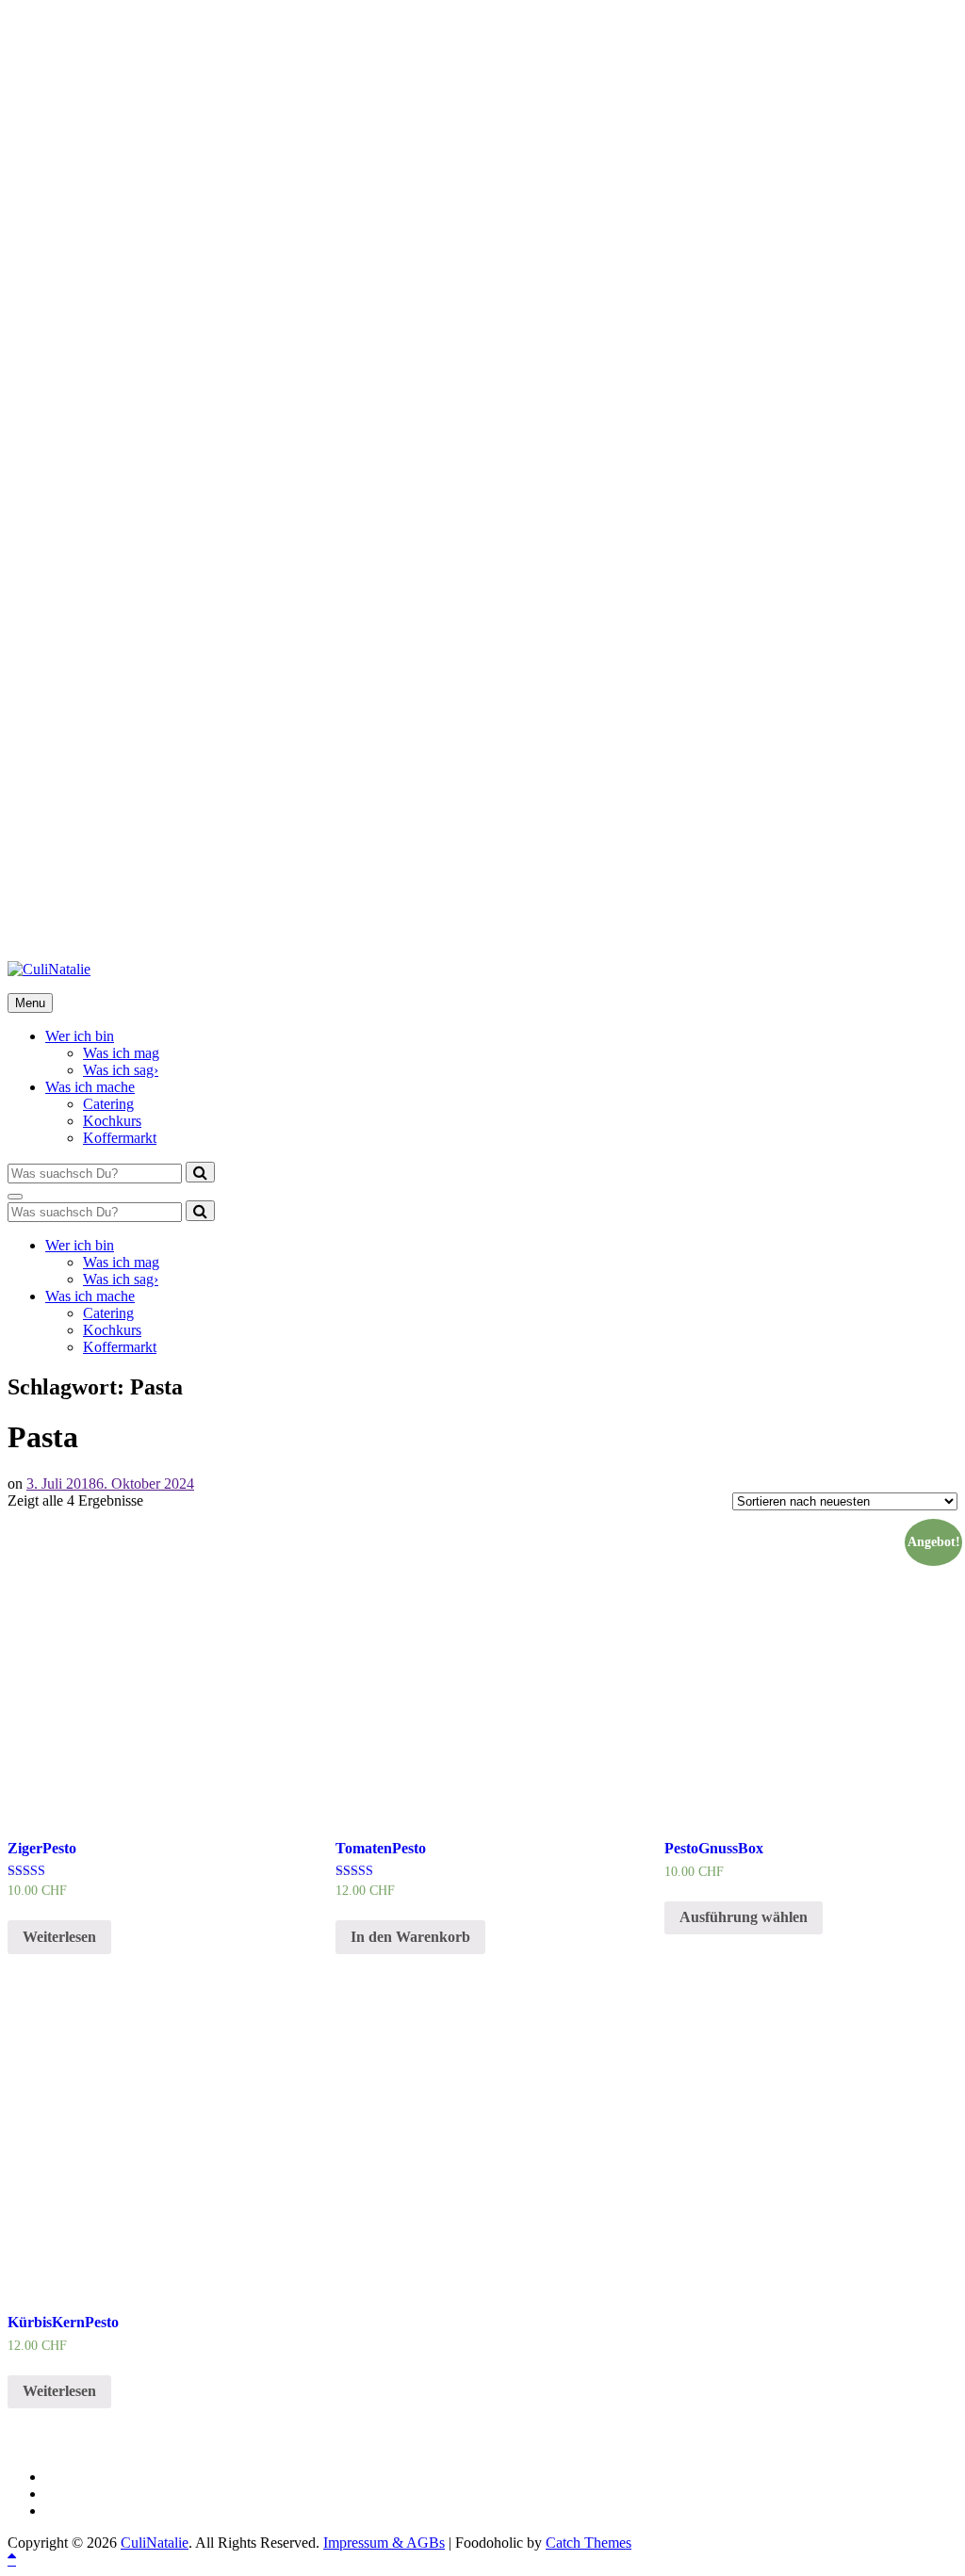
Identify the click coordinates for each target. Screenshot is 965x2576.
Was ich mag (121, 1053)
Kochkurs (112, 1121)
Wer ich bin (80, 1036)
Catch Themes (589, 2543)
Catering (108, 1104)
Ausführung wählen (744, 1917)
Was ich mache (90, 1087)
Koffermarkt (120, 1138)
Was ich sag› (121, 1070)
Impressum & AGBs (384, 2543)
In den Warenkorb (410, 1937)
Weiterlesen (59, 1937)
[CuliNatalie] (49, 969)
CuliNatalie (155, 2543)
